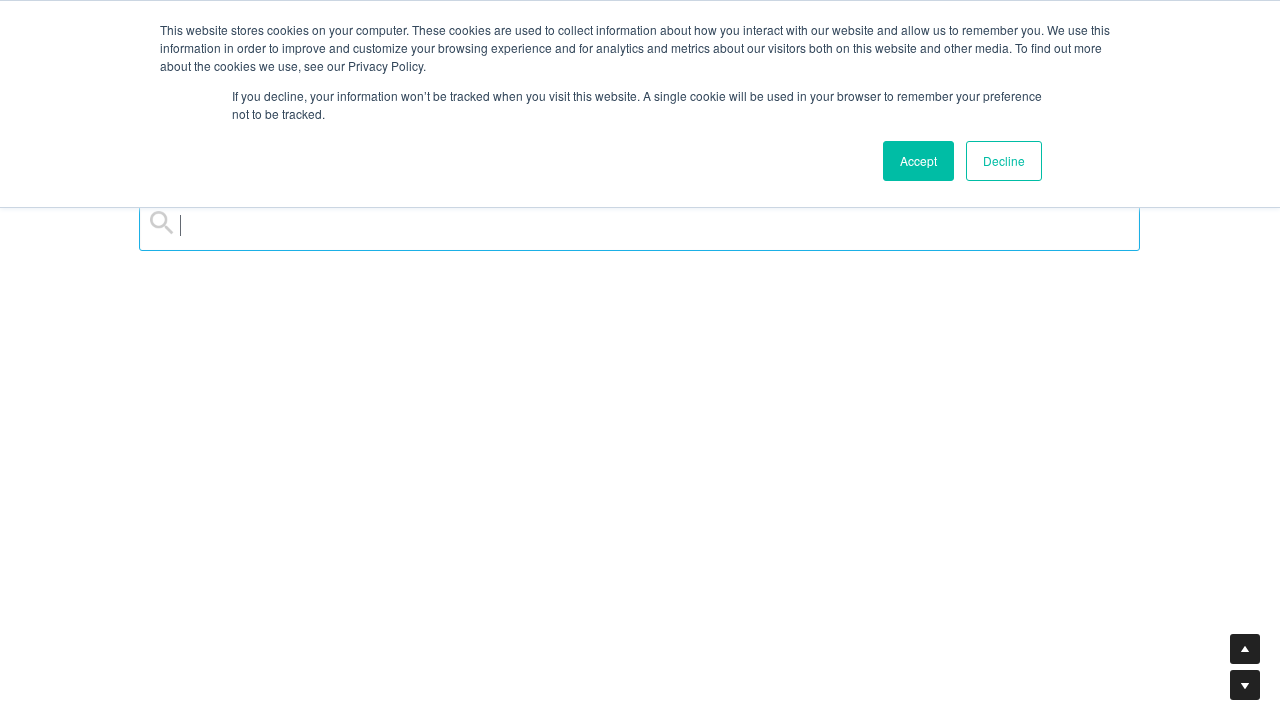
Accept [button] (918, 160)
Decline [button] (1004, 160)
